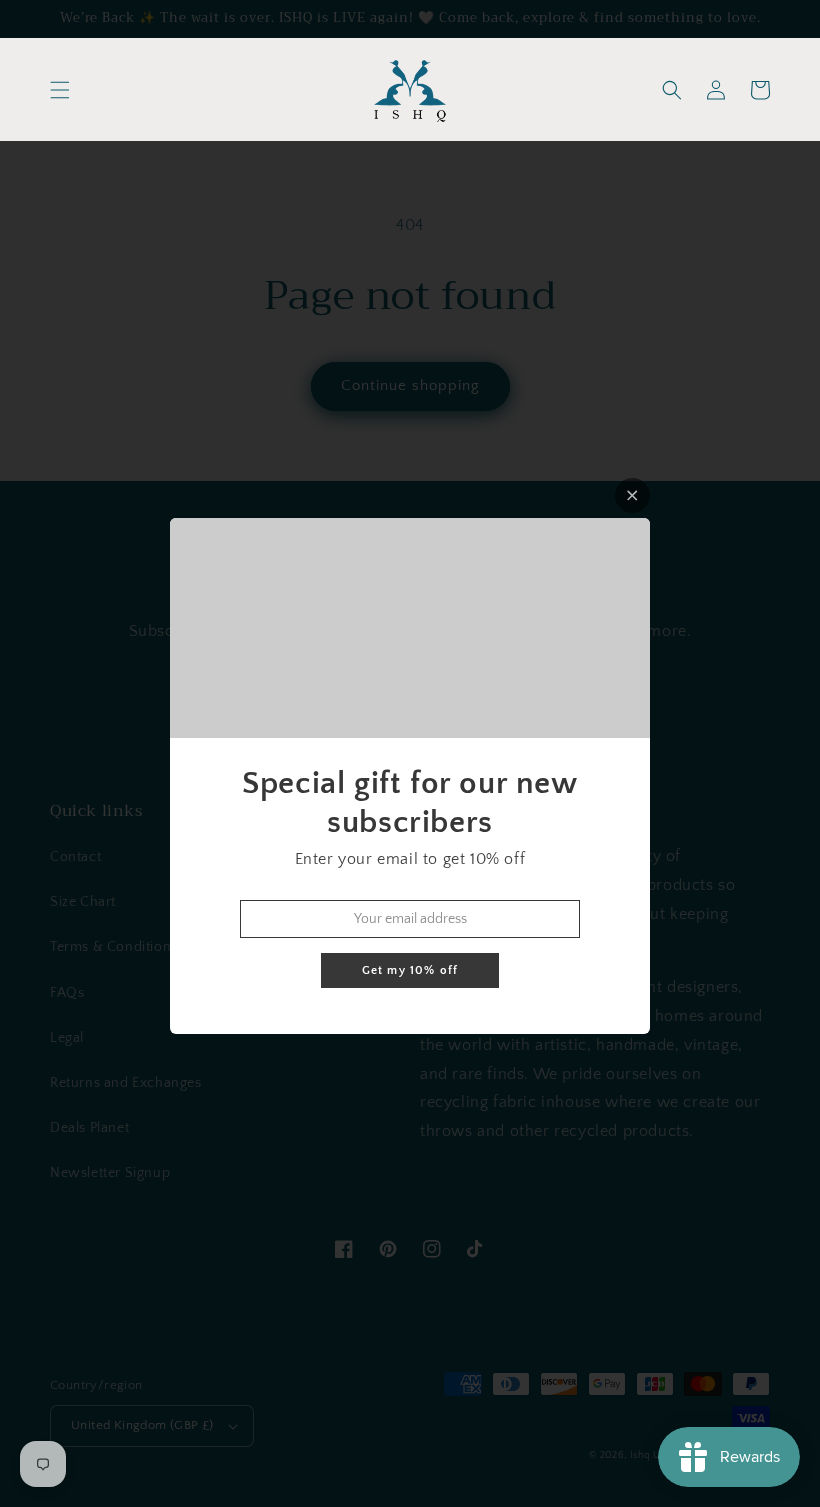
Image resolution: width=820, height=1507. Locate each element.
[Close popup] (632, 495)
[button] (60, 90)
